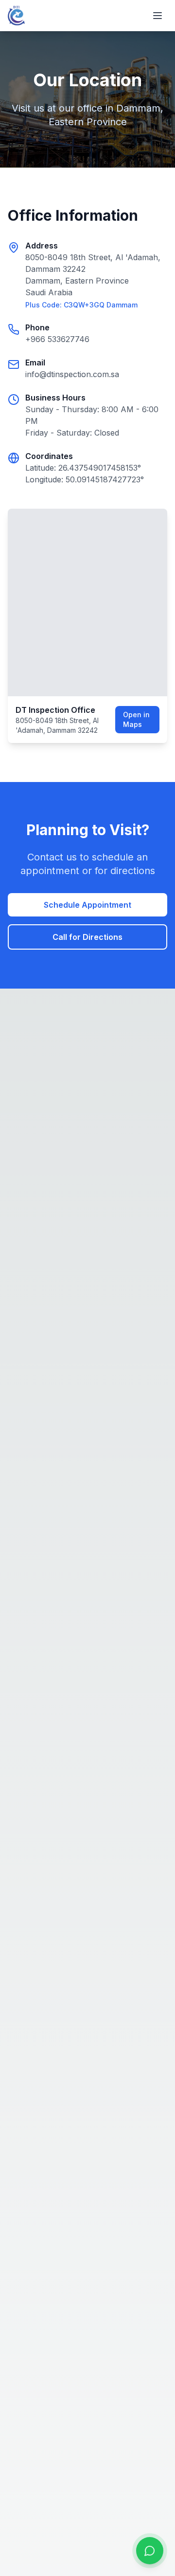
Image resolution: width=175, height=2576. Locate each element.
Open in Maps (136, 719)
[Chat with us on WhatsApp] (150, 2551)
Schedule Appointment (87, 905)
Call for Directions (87, 937)
